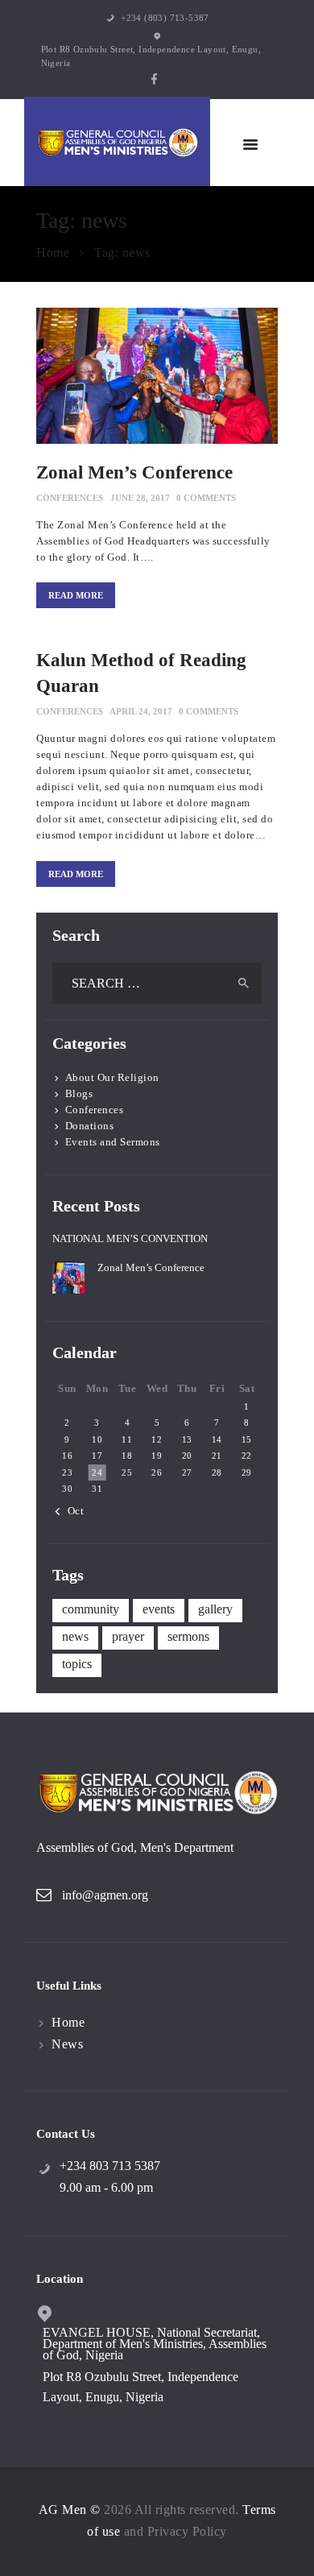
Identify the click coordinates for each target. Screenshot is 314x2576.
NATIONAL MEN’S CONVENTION (130, 1238)
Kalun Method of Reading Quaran (141, 673)
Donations (90, 1126)
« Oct (71, 1511)
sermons (188, 1636)
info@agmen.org (105, 1895)
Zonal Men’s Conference (134, 472)
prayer (128, 1636)
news (75, 1636)
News (67, 2044)
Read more (76, 595)
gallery (215, 1609)
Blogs (79, 1093)
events (159, 1609)
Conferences (70, 498)
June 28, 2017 (140, 498)
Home (53, 253)
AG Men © (70, 2510)
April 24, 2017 (141, 711)
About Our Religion (112, 1077)
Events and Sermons (113, 1142)
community (91, 1609)
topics (77, 1664)
